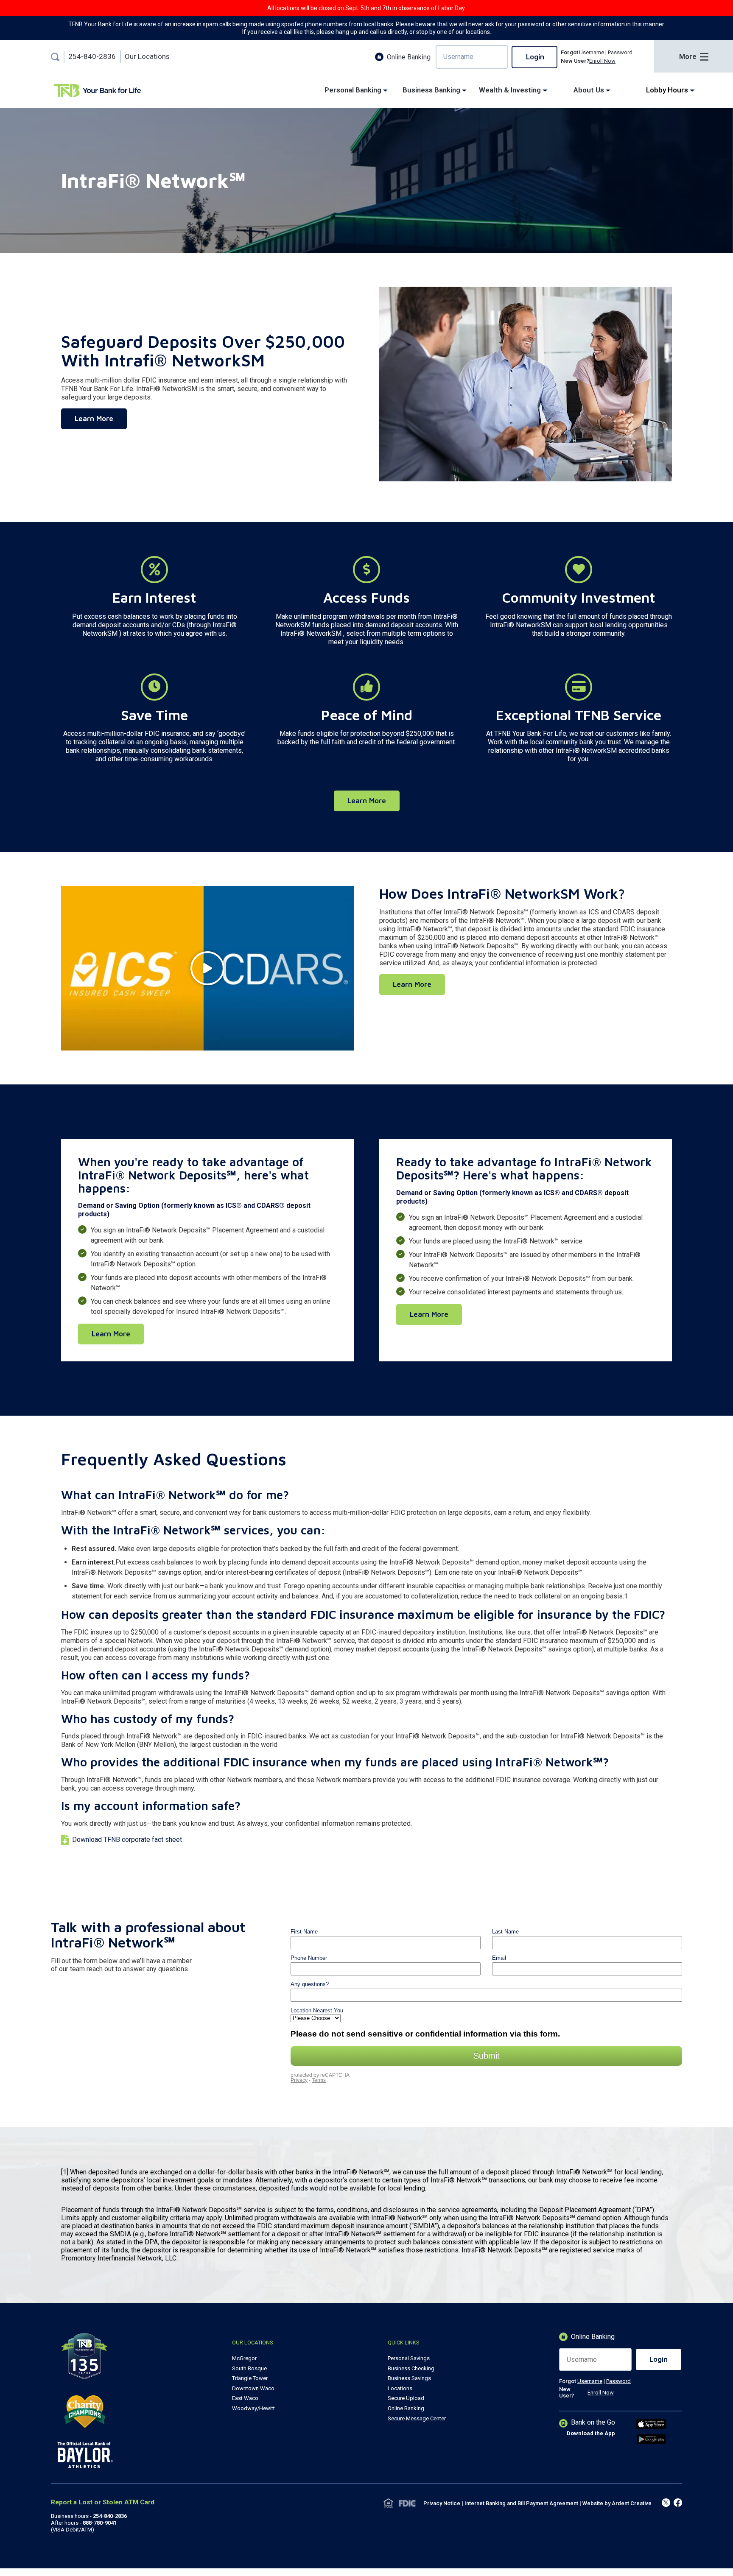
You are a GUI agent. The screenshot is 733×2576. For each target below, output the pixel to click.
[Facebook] (666, 2503)
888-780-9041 (100, 2523)
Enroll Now (602, 61)
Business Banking (432, 90)
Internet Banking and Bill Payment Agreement (521, 2503)
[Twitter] (678, 2503)
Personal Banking (354, 90)
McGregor (244, 2358)
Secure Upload (406, 2398)
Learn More (94, 419)
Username (592, 52)
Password (620, 52)
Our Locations (147, 57)
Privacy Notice (442, 2503)
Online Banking (406, 2408)
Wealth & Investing (511, 90)
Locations (400, 2388)
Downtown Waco (253, 2388)
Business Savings (409, 2378)
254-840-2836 (92, 57)
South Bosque (249, 2368)
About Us (590, 90)
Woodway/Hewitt (253, 2408)
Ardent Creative (632, 2503)
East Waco (245, 2398)
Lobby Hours (668, 90)
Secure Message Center (417, 2418)
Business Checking (411, 2368)
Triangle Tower (250, 2378)
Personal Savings (409, 2358)
